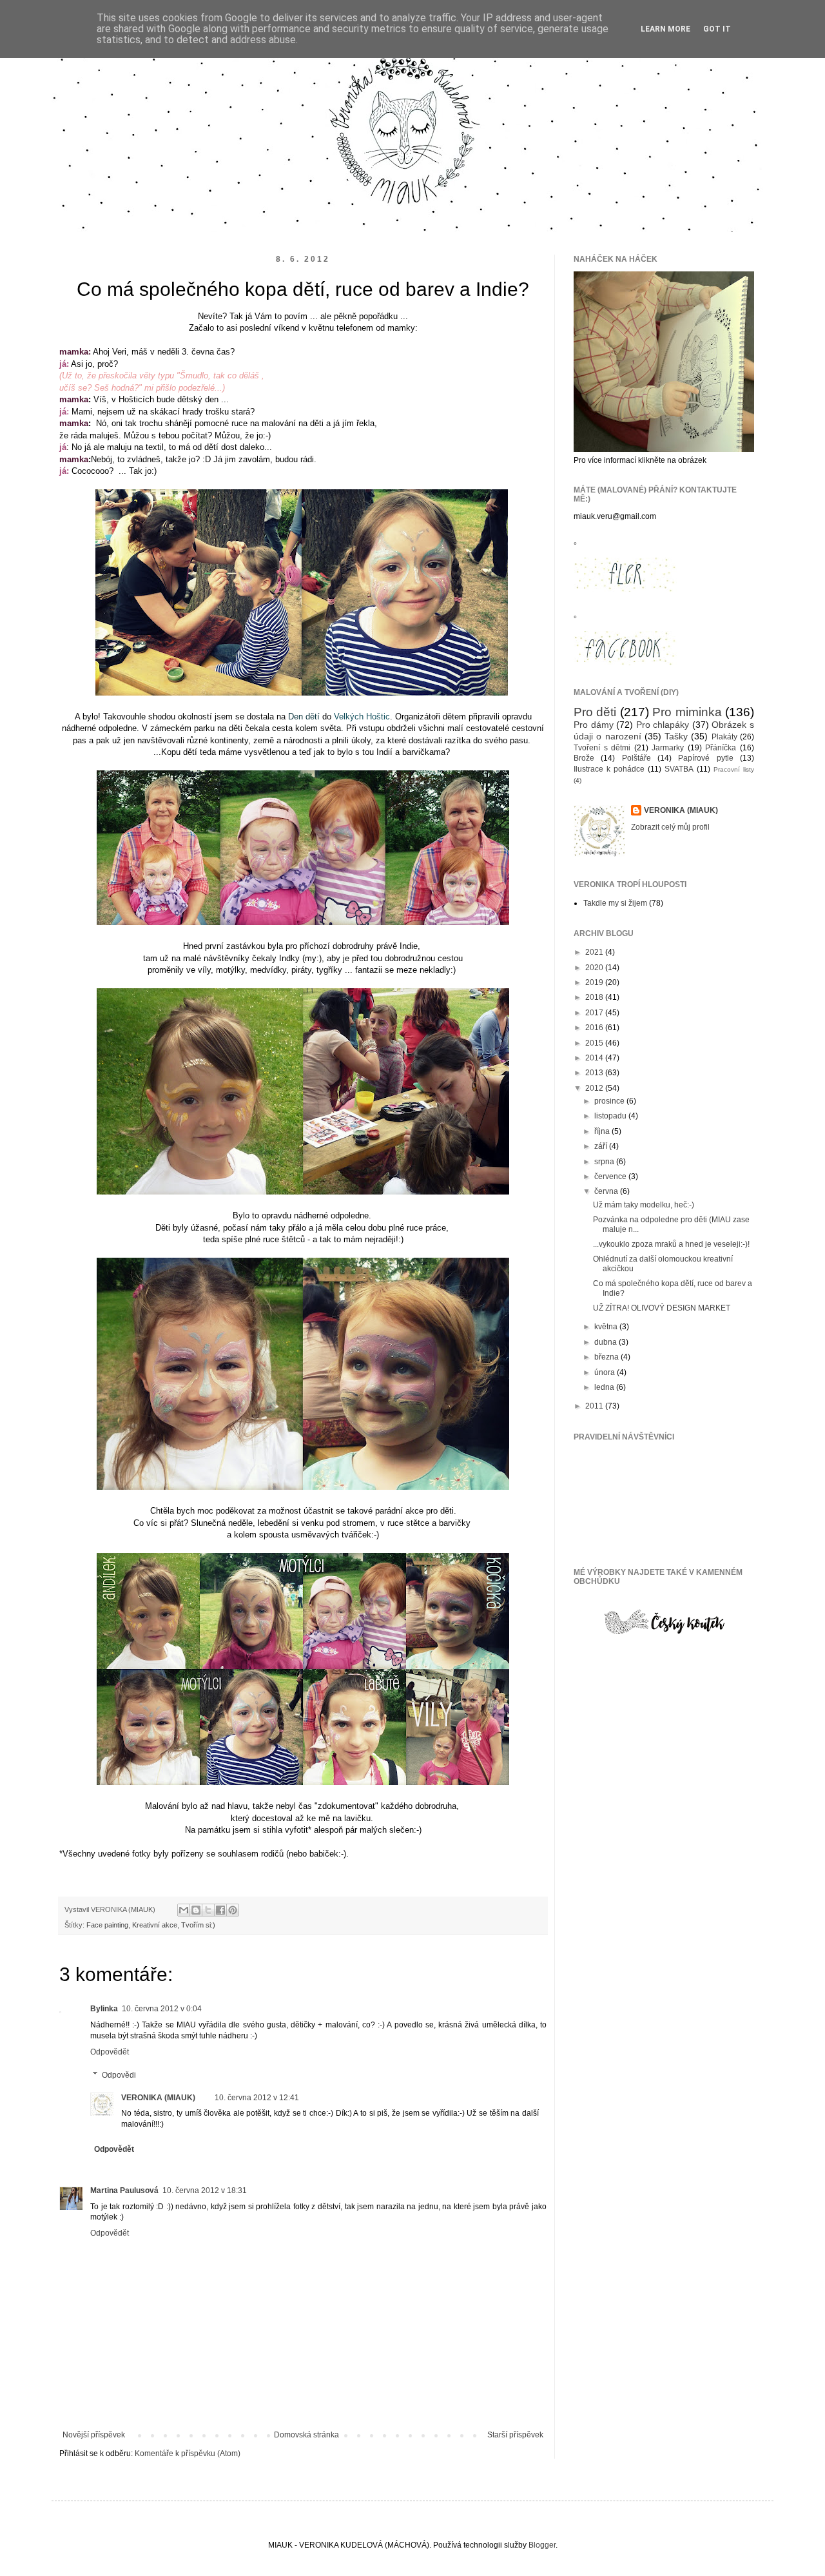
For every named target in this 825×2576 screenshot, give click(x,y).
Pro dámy (594, 725)
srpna (605, 1162)
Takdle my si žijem (615, 903)
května (607, 1327)
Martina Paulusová (124, 2191)
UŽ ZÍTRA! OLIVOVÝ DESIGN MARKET (662, 1308)
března (607, 1357)
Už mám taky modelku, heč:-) (644, 1205)
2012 (595, 1088)
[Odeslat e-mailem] (184, 1910)
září (602, 1146)
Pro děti (595, 712)
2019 (595, 982)
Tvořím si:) (198, 1925)
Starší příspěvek (515, 2435)
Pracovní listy (734, 769)
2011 (595, 1406)
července (611, 1176)
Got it (717, 29)
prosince (610, 1101)
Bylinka (104, 2009)
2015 (595, 1043)
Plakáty (724, 737)
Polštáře (636, 758)
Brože (584, 758)
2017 (595, 1013)
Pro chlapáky (663, 725)
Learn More (665, 29)
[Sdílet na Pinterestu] (233, 1910)
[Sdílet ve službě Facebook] (220, 1910)
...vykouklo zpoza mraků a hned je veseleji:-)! (671, 1244)
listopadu (611, 1116)
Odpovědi (119, 2075)
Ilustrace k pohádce (609, 769)
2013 (595, 1073)
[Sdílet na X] (208, 1910)
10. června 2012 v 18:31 (205, 2191)
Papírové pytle (705, 758)
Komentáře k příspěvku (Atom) (188, 2454)
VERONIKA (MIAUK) (158, 2098)
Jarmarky (668, 748)
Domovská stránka (306, 2435)
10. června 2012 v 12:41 (257, 2098)
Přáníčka (721, 748)
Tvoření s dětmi (602, 748)
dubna (607, 1342)
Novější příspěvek (94, 2435)
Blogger (542, 2545)
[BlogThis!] (196, 1910)
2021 (595, 952)
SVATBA (679, 769)
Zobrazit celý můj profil (670, 827)
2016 (595, 1028)
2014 (595, 1058)
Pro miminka (687, 712)
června (607, 1191)
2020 (595, 968)
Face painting (107, 1925)
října (603, 1131)
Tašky (676, 736)
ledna (605, 1387)
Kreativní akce (155, 1925)
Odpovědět (110, 2052)
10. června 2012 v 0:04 (162, 2009)
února (606, 1372)
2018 (595, 997)
